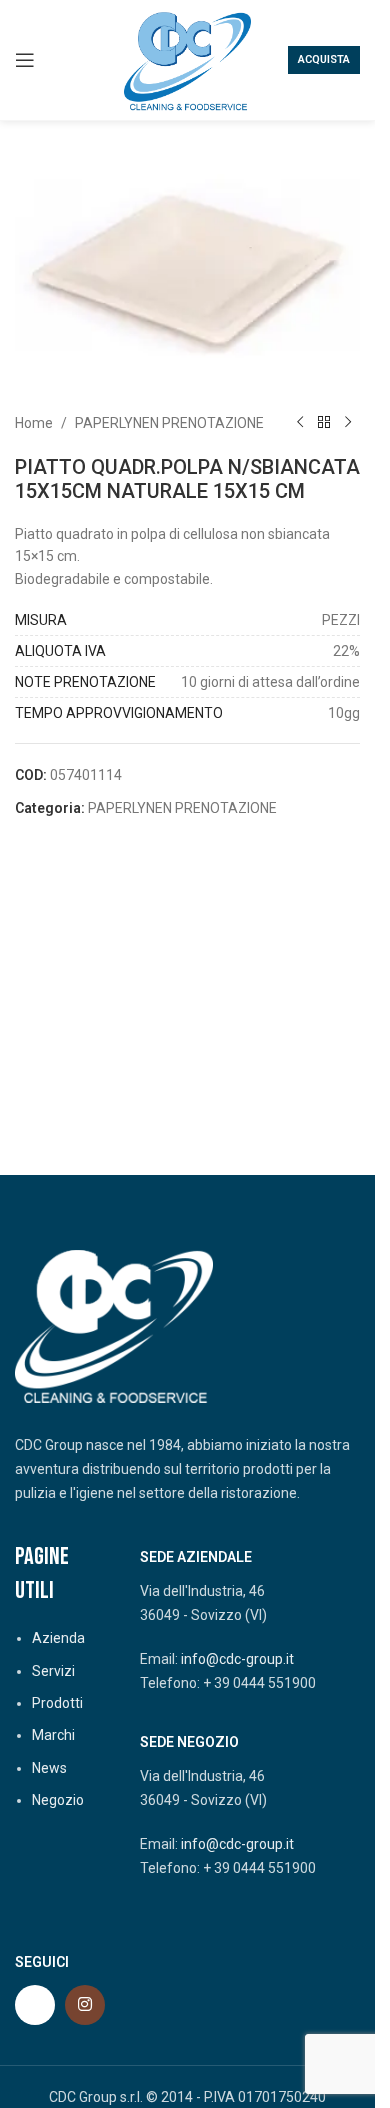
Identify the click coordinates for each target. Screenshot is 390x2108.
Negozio (58, 1800)
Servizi (53, 1671)
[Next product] (348, 423)
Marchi (53, 1735)
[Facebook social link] (35, 2005)
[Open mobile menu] (25, 60)
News (49, 1768)
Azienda (58, 1638)
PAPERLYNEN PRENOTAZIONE (169, 423)
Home (34, 423)
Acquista (324, 59)
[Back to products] (324, 423)
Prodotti (57, 1703)
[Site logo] (188, 59)
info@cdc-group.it (237, 1659)
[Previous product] (300, 423)
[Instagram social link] (85, 2005)
